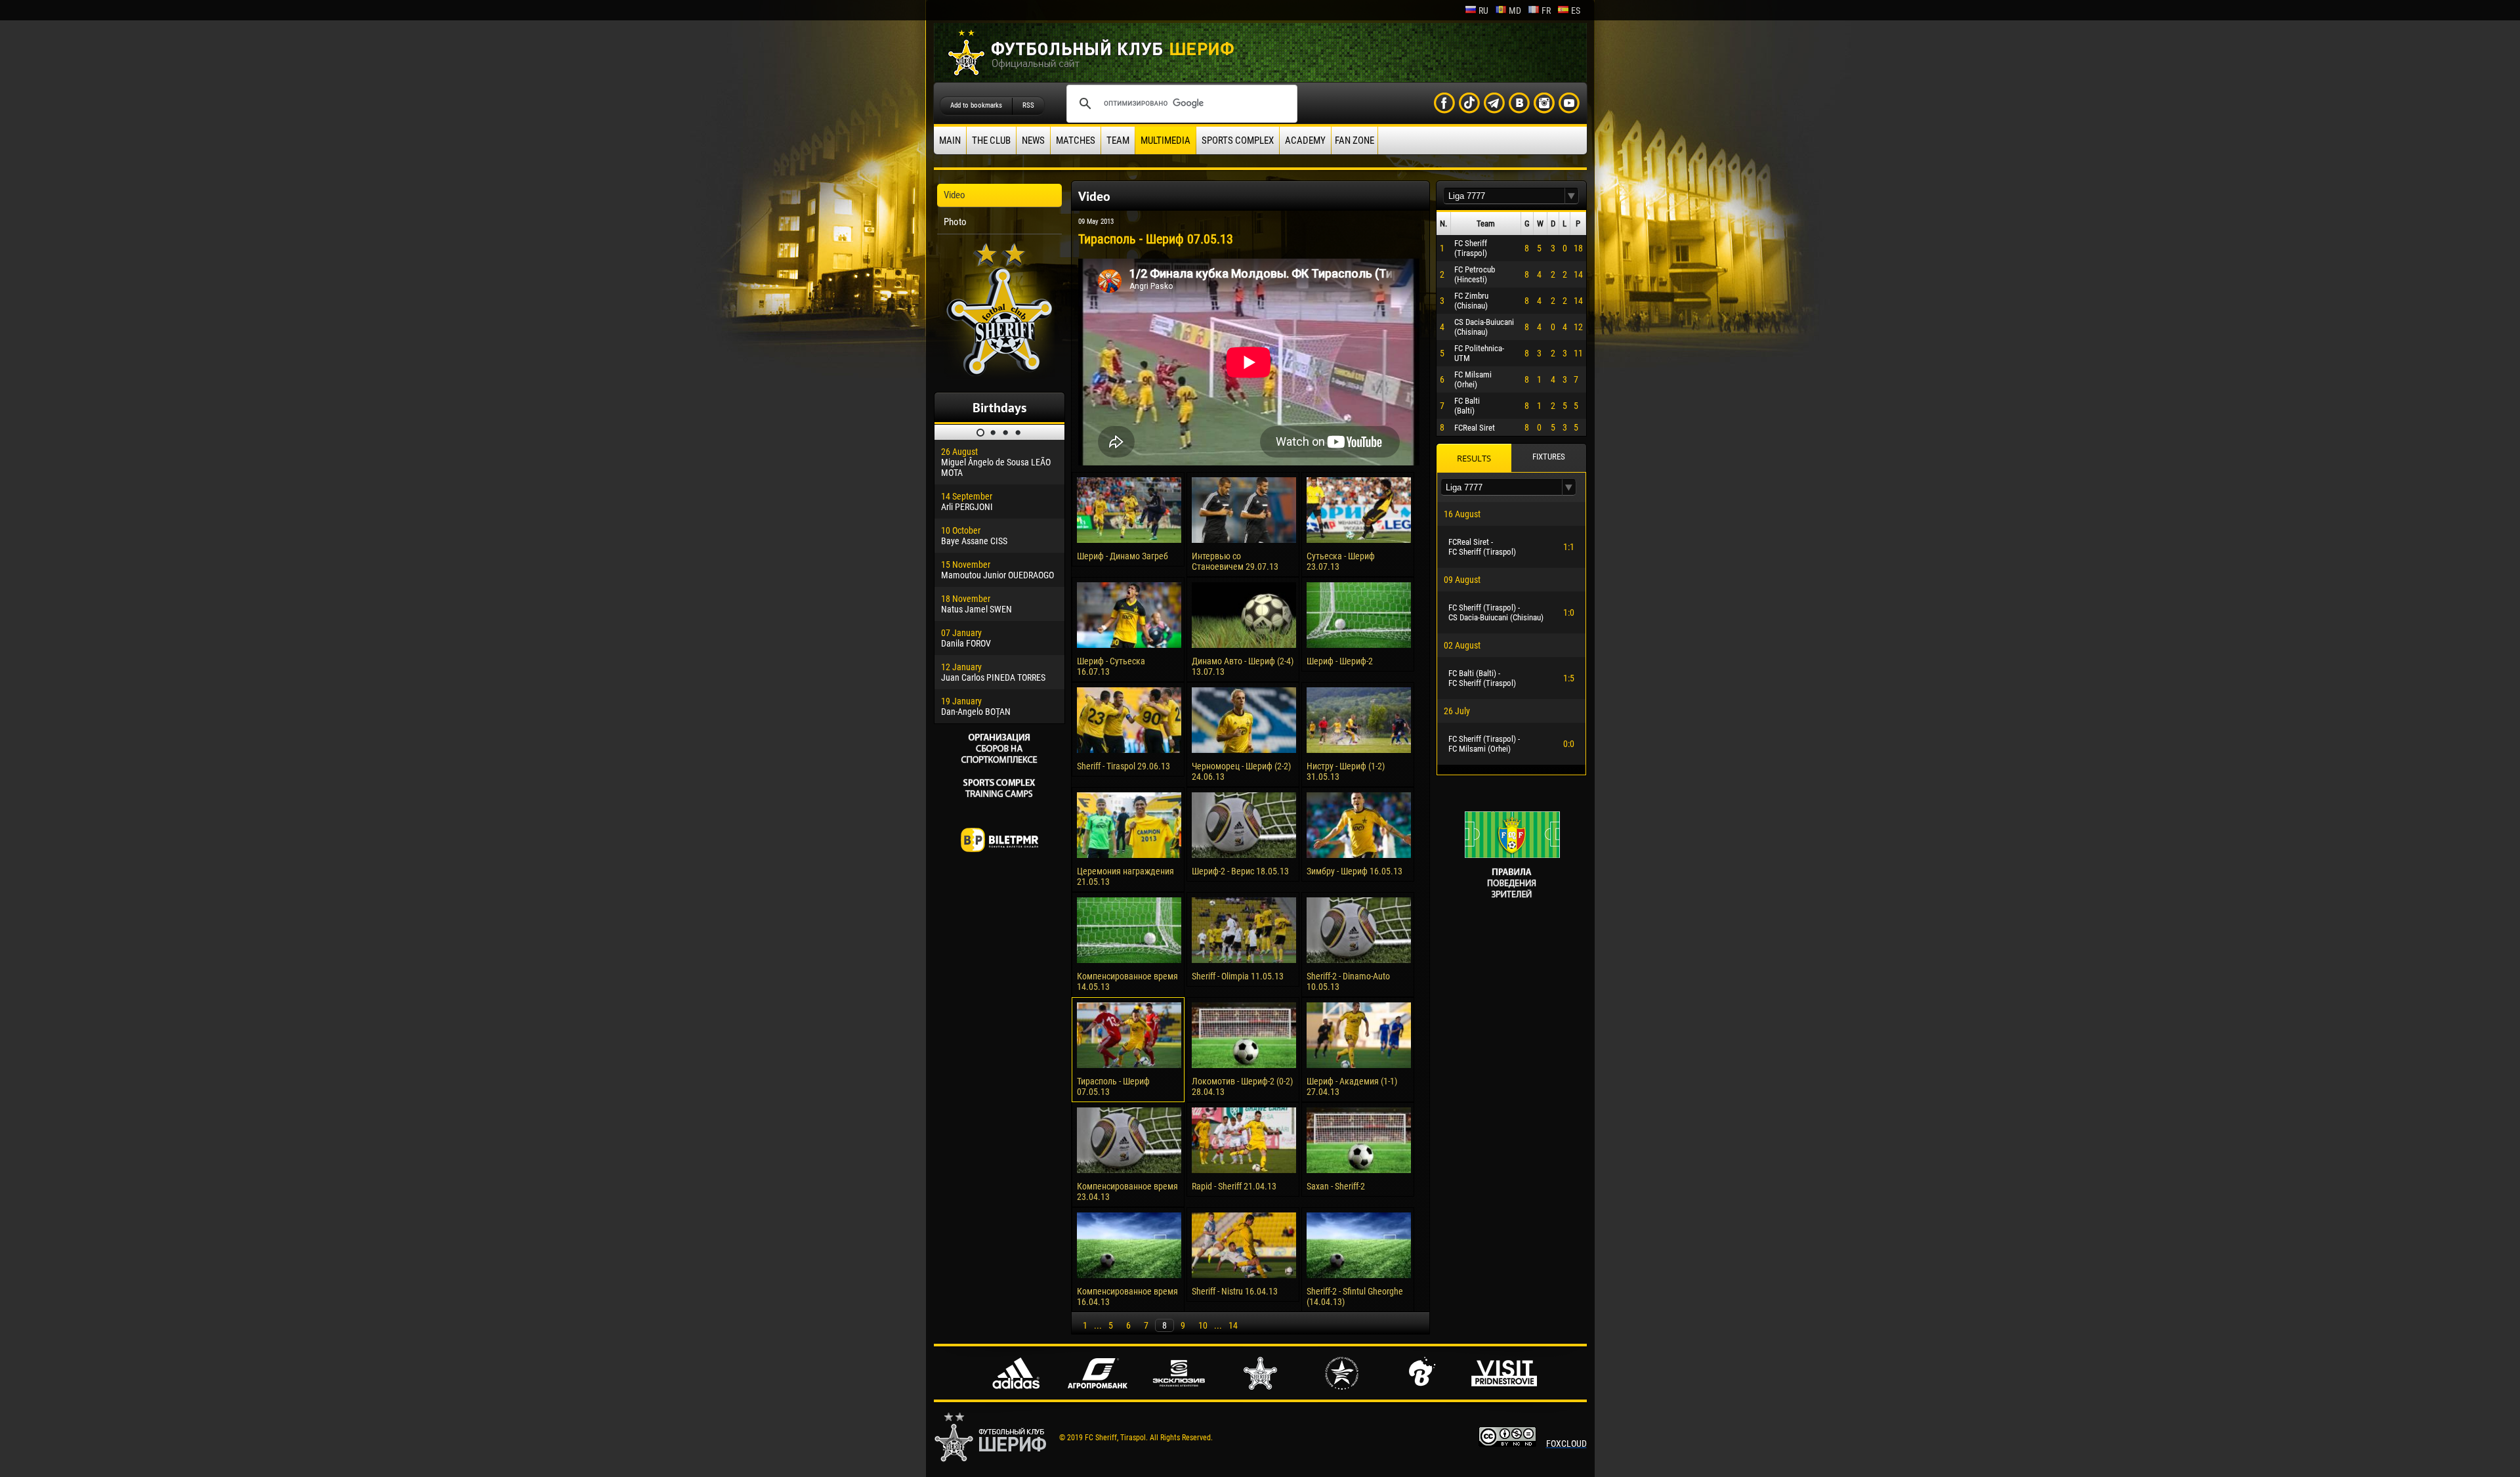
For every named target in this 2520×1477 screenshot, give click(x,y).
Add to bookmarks (976, 105)
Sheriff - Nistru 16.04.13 (1235, 1291)
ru (1483, 11)
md (1515, 11)
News (1033, 140)
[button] (1572, 196)
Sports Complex (1238, 140)
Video (955, 195)
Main (950, 140)
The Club (991, 140)
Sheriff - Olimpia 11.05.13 (1238, 976)
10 (1203, 1325)
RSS (1028, 105)
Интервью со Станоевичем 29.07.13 (1235, 561)
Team (1118, 140)
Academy (1305, 140)
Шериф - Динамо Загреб (1123, 556)
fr (1546, 11)
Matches (1076, 140)
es (1576, 11)
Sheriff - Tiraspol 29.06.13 (1123, 766)
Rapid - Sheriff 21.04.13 (1234, 1186)
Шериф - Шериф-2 (1340, 661)
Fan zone (1354, 140)
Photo (955, 222)
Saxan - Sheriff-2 (1336, 1186)
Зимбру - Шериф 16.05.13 (1354, 871)
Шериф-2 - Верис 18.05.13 (1240, 871)
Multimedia (1165, 140)
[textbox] (1504, 196)
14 (1233, 1325)
